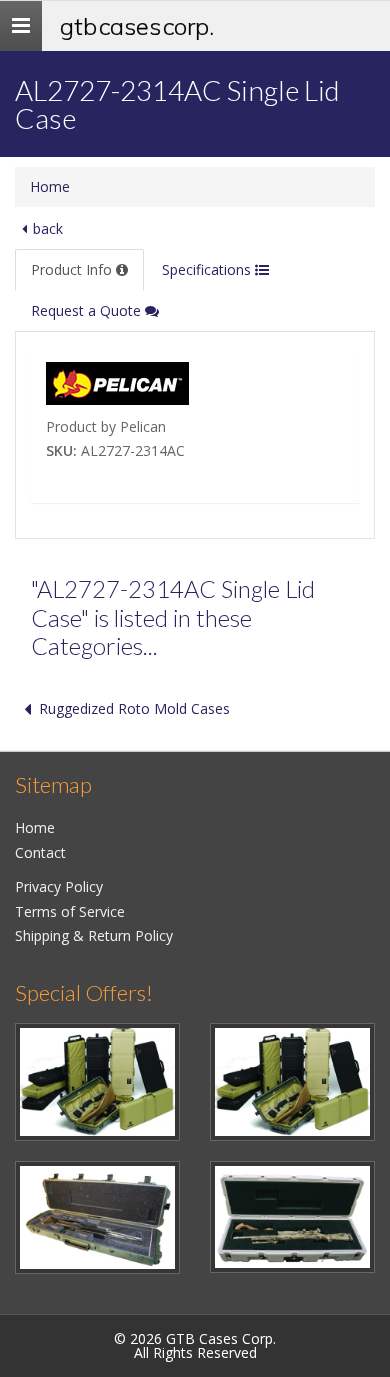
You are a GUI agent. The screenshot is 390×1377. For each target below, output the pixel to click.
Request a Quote (88, 310)
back (48, 228)
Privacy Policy (59, 886)
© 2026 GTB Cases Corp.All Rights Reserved (195, 1345)
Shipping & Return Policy (94, 935)
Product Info (73, 269)
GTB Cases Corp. (137, 26)
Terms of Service (70, 911)
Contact (40, 852)
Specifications (208, 269)
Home (50, 186)
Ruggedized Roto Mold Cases (134, 708)
